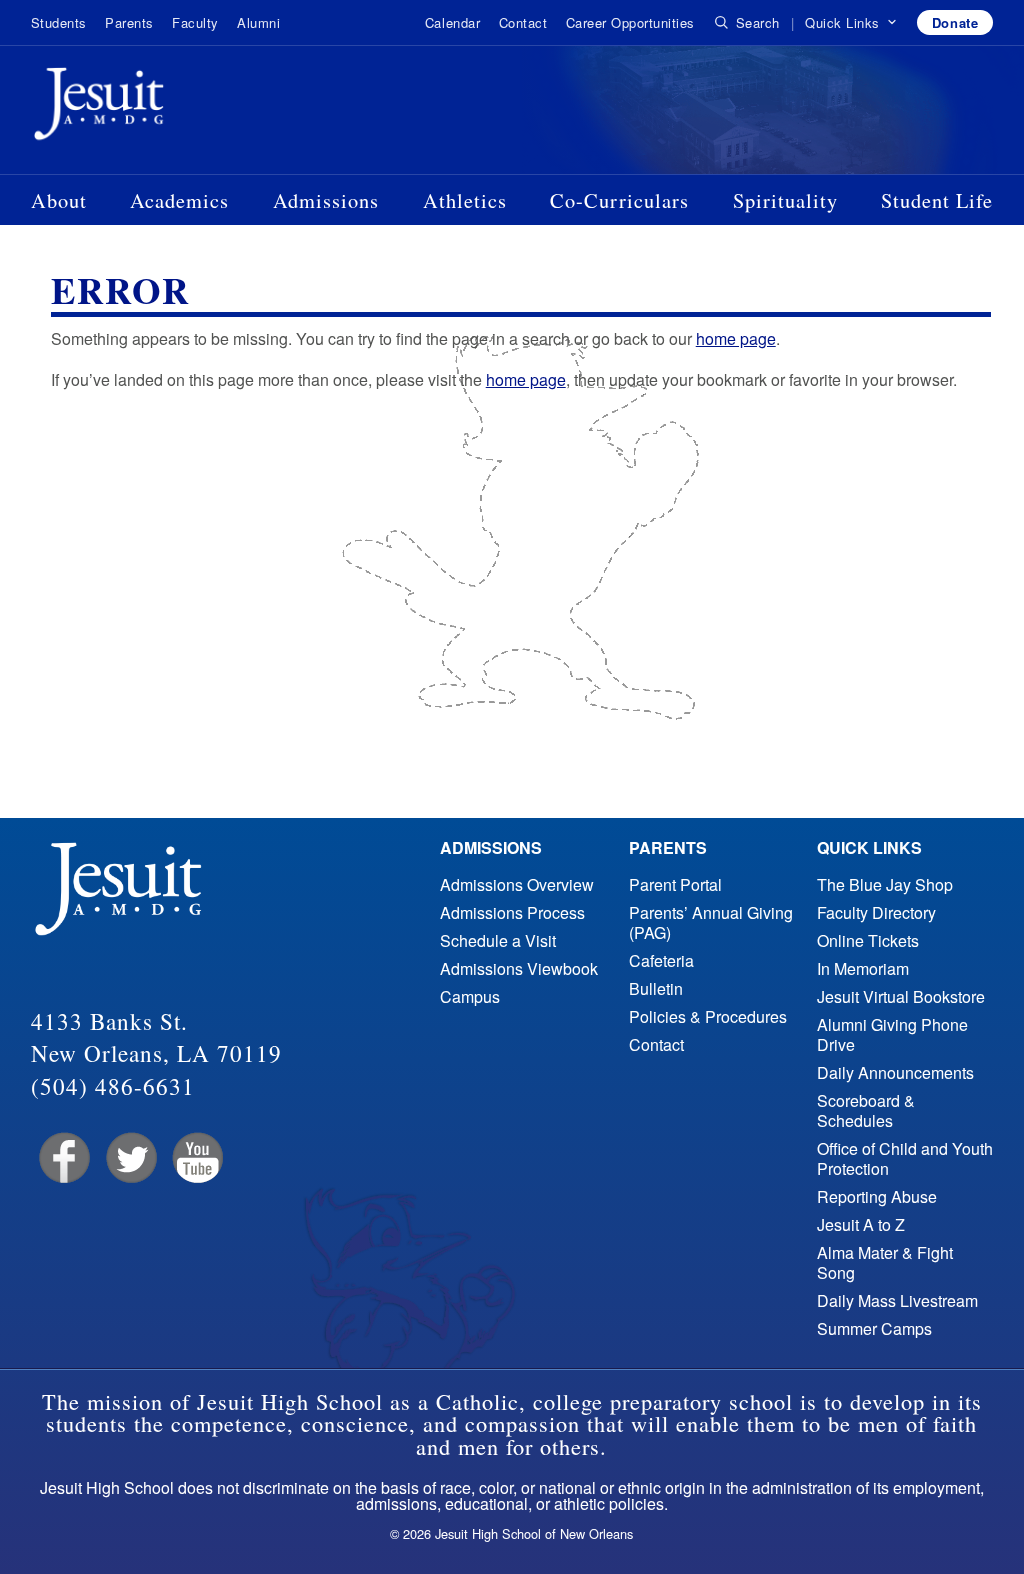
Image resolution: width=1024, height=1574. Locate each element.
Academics (179, 200)
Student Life (937, 200)
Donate (955, 22)
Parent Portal (675, 884)
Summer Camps (874, 1328)
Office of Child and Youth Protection (905, 1158)
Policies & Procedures (708, 1016)
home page (736, 338)
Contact (523, 22)
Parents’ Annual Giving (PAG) (711, 922)
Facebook (62, 1158)
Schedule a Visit (498, 940)
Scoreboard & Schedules (866, 1110)
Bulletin (656, 988)
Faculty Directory (876, 912)
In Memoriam (863, 968)
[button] (851, 23)
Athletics (465, 200)
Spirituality (785, 200)
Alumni (258, 22)
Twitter (129, 1158)
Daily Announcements (895, 1072)
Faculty (195, 22)
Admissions (326, 200)
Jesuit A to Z (861, 1224)
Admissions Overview (517, 884)
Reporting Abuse (877, 1196)
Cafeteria (661, 960)
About (59, 200)
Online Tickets (868, 940)
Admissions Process (512, 912)
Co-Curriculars (619, 200)
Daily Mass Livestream (897, 1300)
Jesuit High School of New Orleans (171, 108)
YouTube (196, 1158)
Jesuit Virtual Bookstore (901, 996)
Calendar (452, 22)
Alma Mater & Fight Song (885, 1262)
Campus (470, 996)
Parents (129, 22)
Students (59, 22)
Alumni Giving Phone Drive (892, 1034)
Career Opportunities (630, 22)
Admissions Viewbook (519, 968)
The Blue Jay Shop (885, 884)
